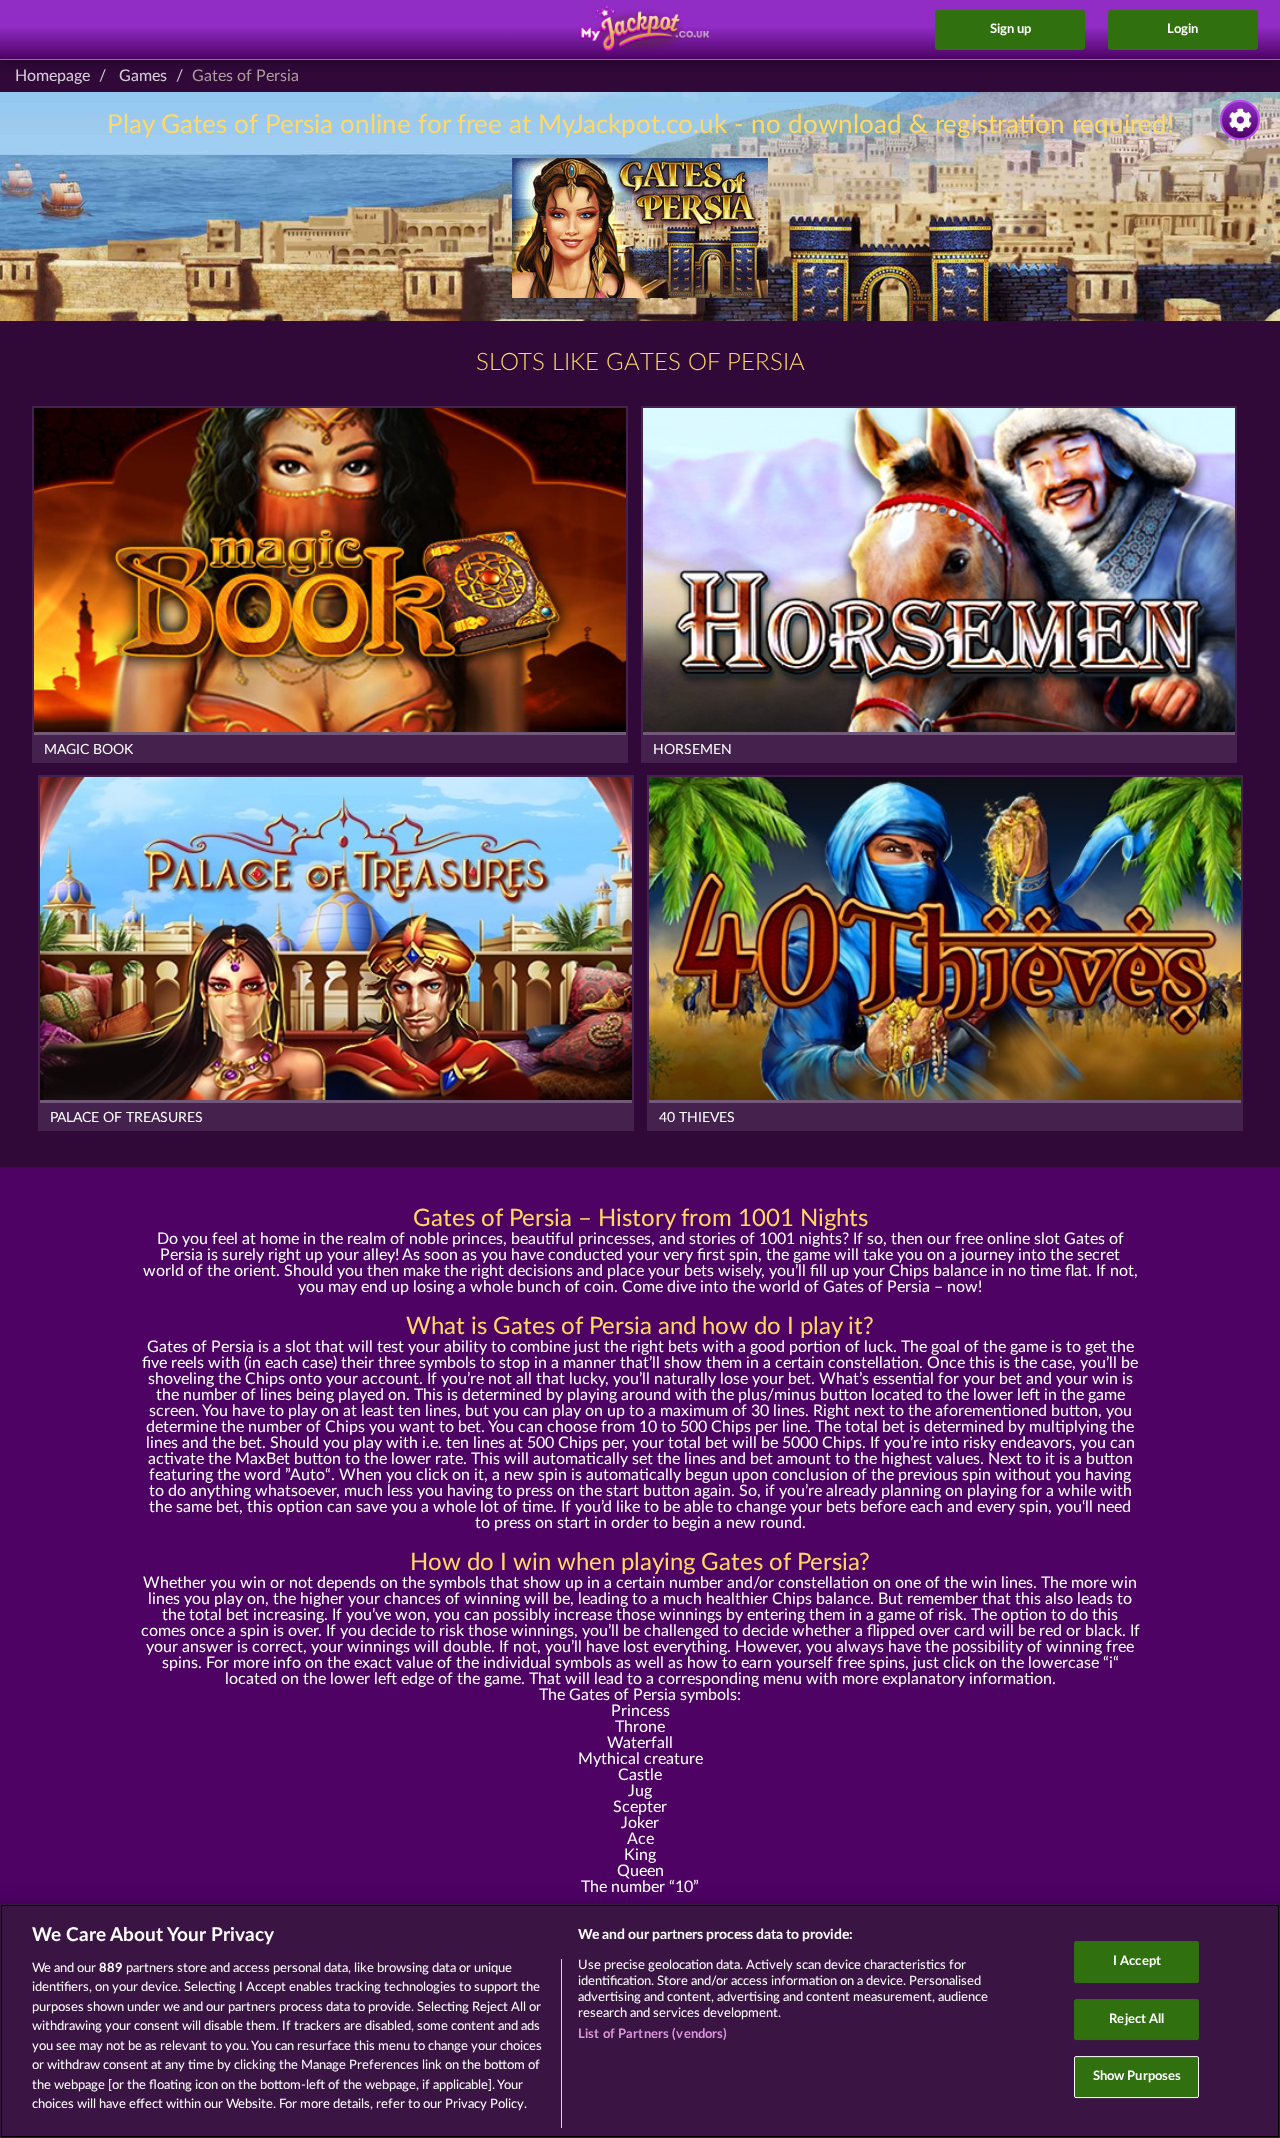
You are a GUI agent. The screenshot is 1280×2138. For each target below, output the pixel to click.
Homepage (52, 76)
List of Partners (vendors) (652, 2034)
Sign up (1010, 29)
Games (143, 76)
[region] (640, 2021)
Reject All (1136, 2019)
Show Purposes (1137, 2076)
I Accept (1137, 1961)
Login (1182, 29)
